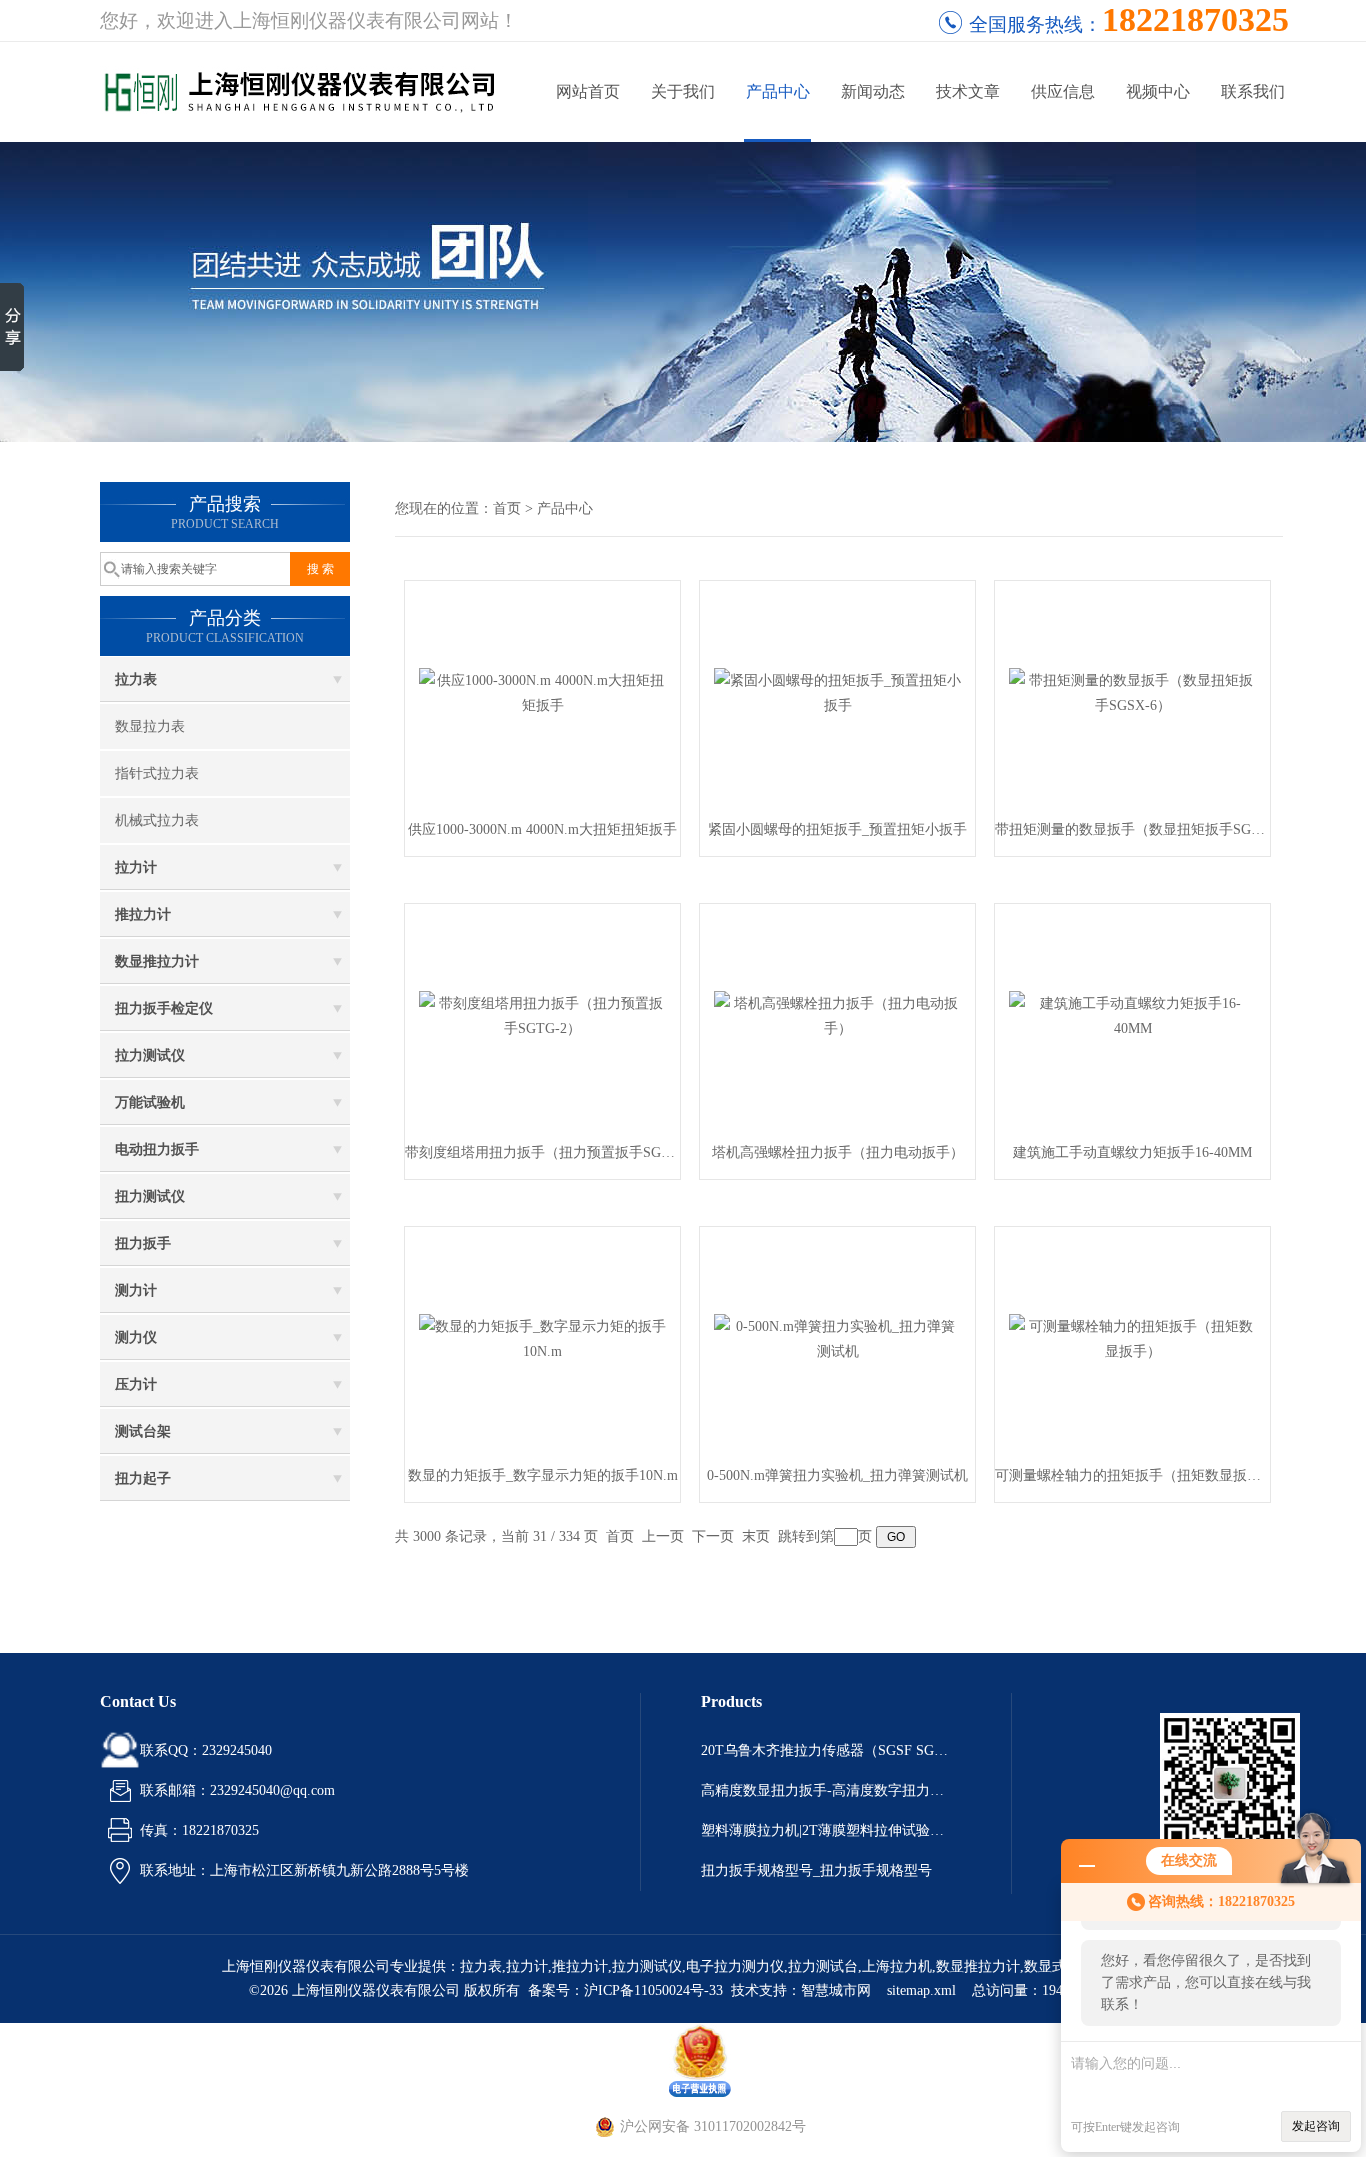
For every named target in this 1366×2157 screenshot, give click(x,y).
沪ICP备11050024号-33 (653, 1990)
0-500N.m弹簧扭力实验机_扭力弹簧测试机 (837, 1475)
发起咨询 (1316, 2126)
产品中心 (778, 91)
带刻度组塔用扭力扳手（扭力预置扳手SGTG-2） (542, 1152)
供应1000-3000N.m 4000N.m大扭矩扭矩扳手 (542, 829)
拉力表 (136, 679)
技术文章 (968, 91)
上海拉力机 (897, 1966)
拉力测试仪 (150, 1055)
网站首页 (588, 91)
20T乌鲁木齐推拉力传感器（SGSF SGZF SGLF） (826, 1750)
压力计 (136, 1384)
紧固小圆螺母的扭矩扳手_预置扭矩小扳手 (837, 829)
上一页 (663, 1536)
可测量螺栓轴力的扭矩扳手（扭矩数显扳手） (1132, 1475)
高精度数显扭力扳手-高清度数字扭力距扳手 (826, 1790)
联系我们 (1253, 91)
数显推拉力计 (157, 961)
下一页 (713, 1536)
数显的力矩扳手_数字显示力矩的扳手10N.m (543, 1475)
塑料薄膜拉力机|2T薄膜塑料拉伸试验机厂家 (826, 1830)
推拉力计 (143, 914)
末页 (756, 1536)
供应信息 (1063, 91)
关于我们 (683, 91)
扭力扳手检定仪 (164, 1008)
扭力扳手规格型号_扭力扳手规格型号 (816, 1870)
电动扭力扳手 (157, 1149)
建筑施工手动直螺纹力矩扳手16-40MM (1132, 1152)
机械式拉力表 (157, 820)
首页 (507, 508)
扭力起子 (143, 1478)
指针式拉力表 (157, 773)
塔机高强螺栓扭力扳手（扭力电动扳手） (838, 1152)
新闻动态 (873, 91)
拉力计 (136, 867)
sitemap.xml (921, 1990)
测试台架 (143, 1431)
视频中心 (1158, 91)
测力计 (136, 1290)
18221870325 (1195, 19)
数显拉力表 (150, 726)
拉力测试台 (823, 1966)
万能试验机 (150, 1102)
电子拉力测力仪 (735, 1966)
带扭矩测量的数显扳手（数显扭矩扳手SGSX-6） (1132, 829)
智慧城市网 (836, 1990)
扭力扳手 (143, 1243)
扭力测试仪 (150, 1196)
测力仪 (136, 1337)
